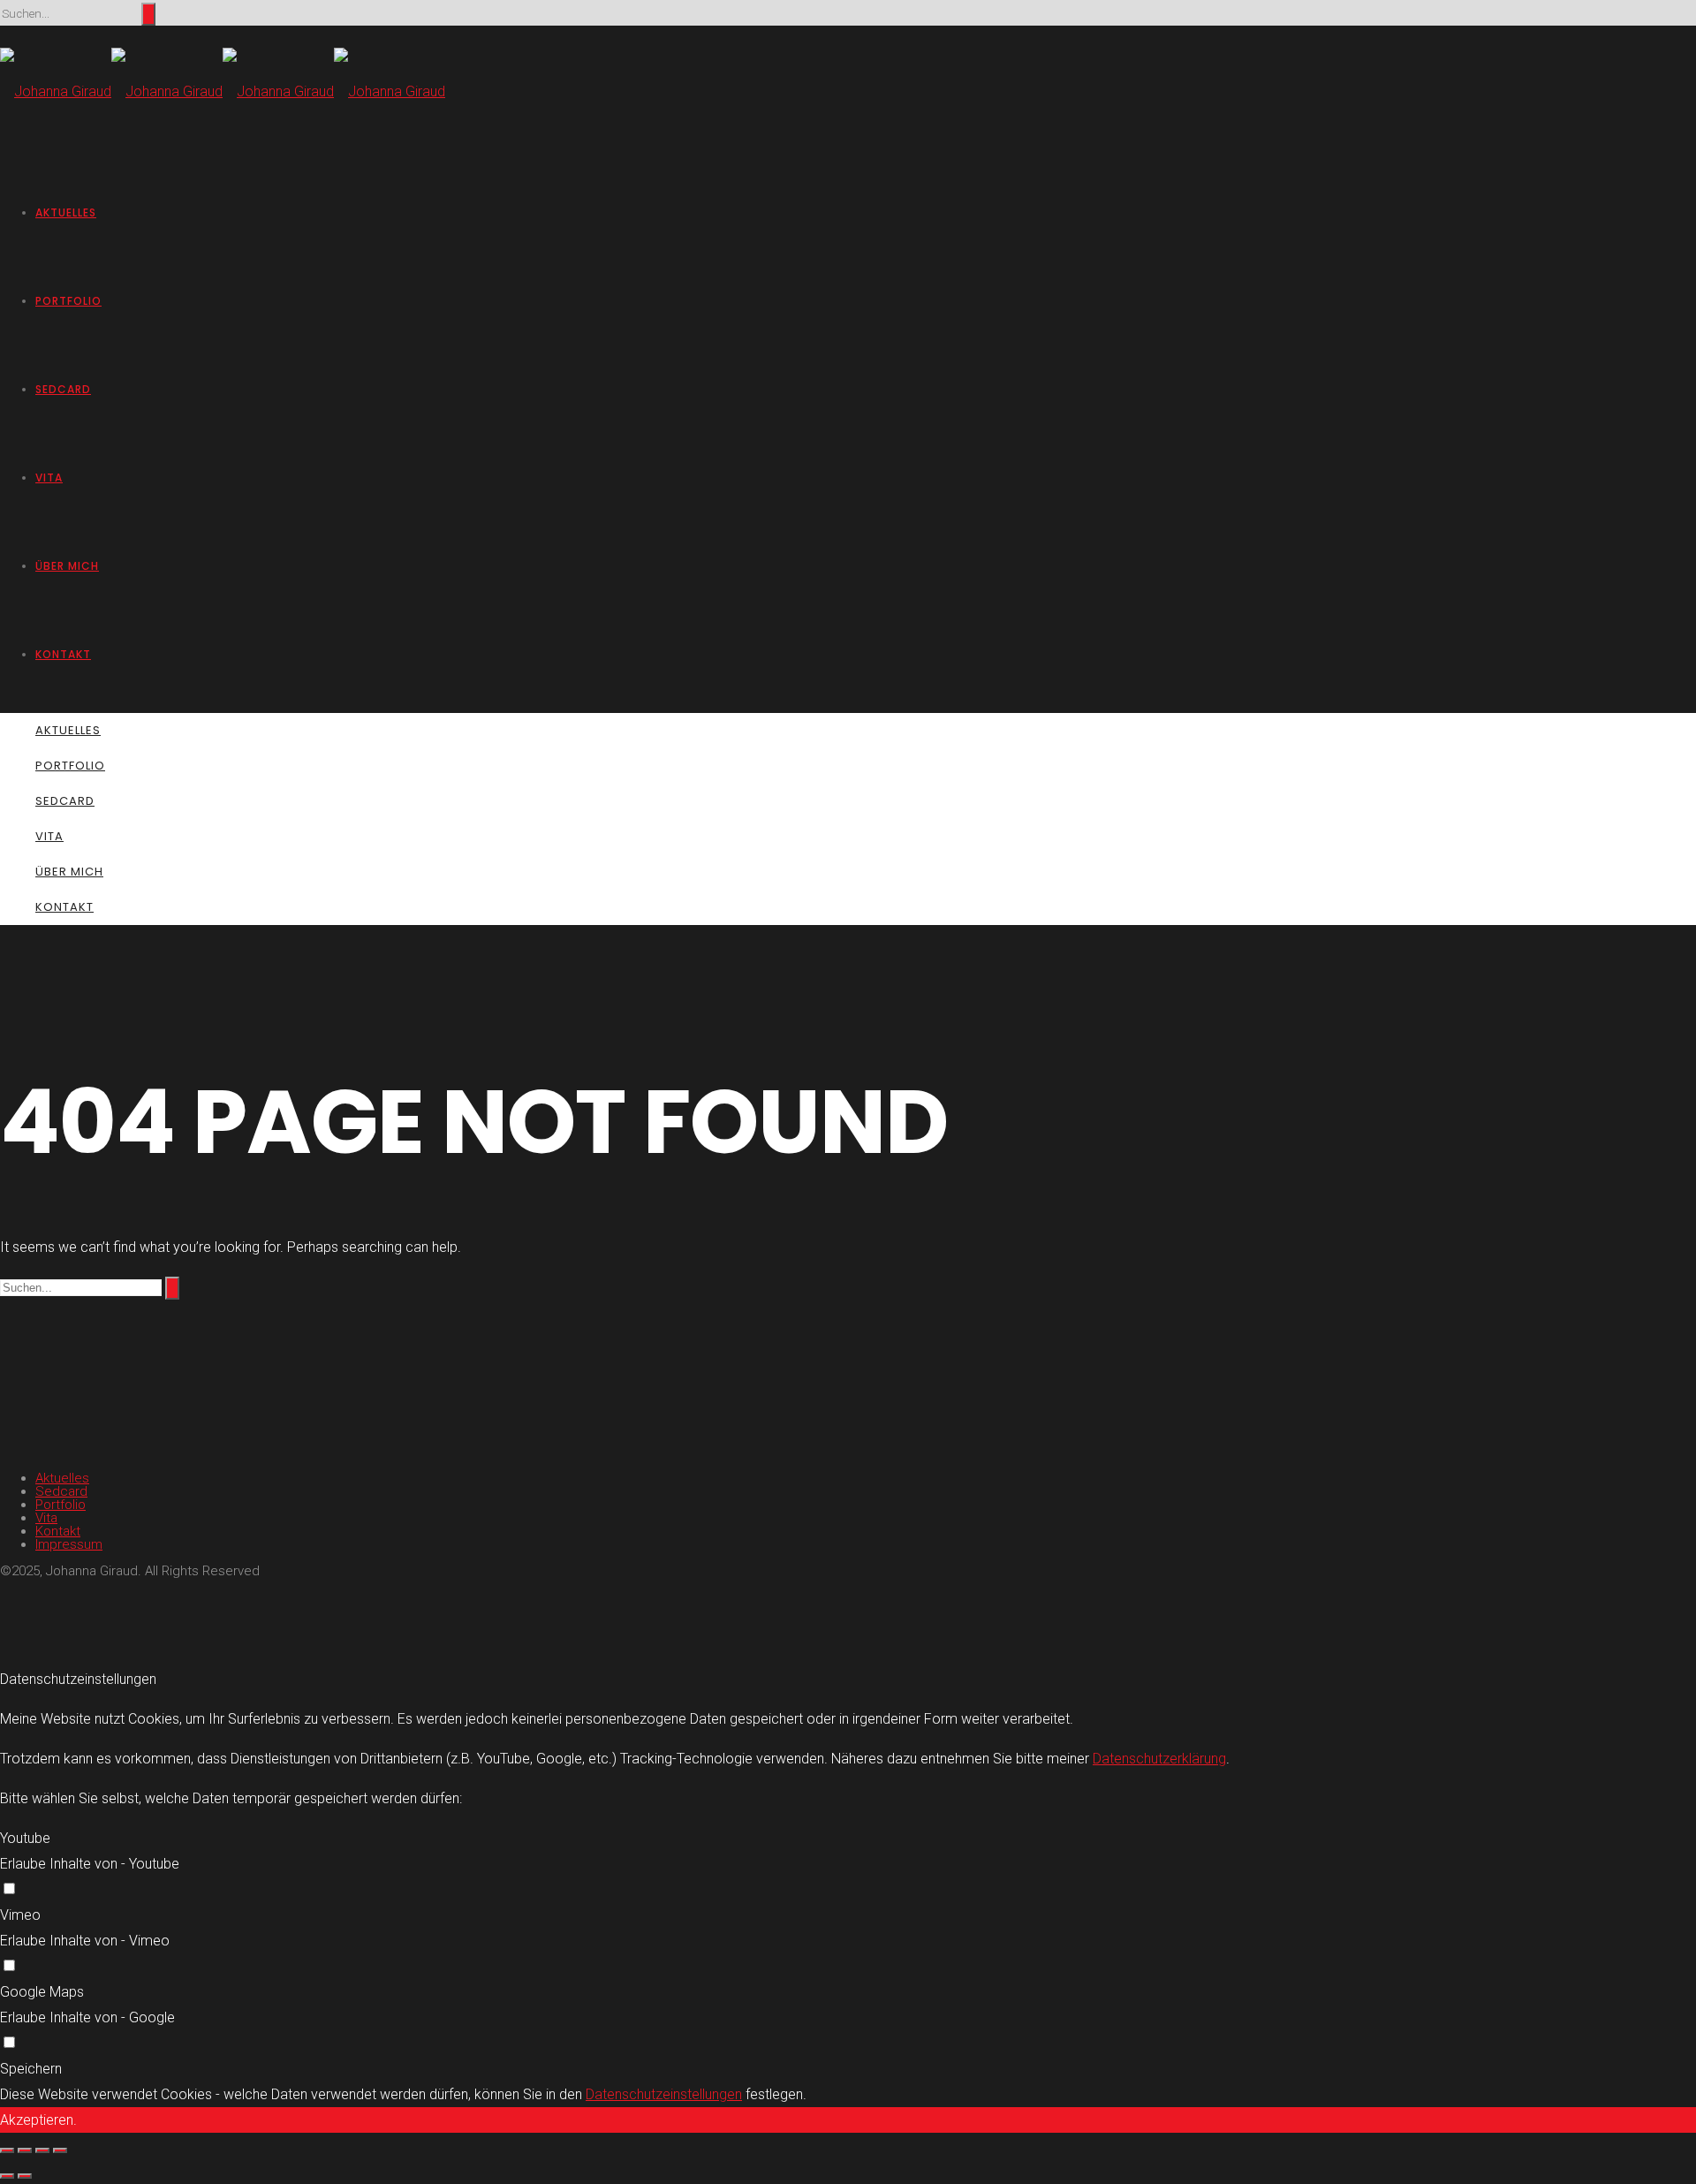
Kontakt (63, 654)
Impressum (69, 1544)
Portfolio (68, 301)
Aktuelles (66, 212)
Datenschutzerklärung (1159, 1759)
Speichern (31, 2069)
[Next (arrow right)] (25, 2176)
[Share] (25, 2150)
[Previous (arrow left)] (7, 2176)
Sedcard (63, 389)
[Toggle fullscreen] (42, 2150)
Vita (49, 478)
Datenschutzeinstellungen (664, 2094)
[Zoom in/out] (60, 2150)
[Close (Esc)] (7, 2150)
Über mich (67, 566)
